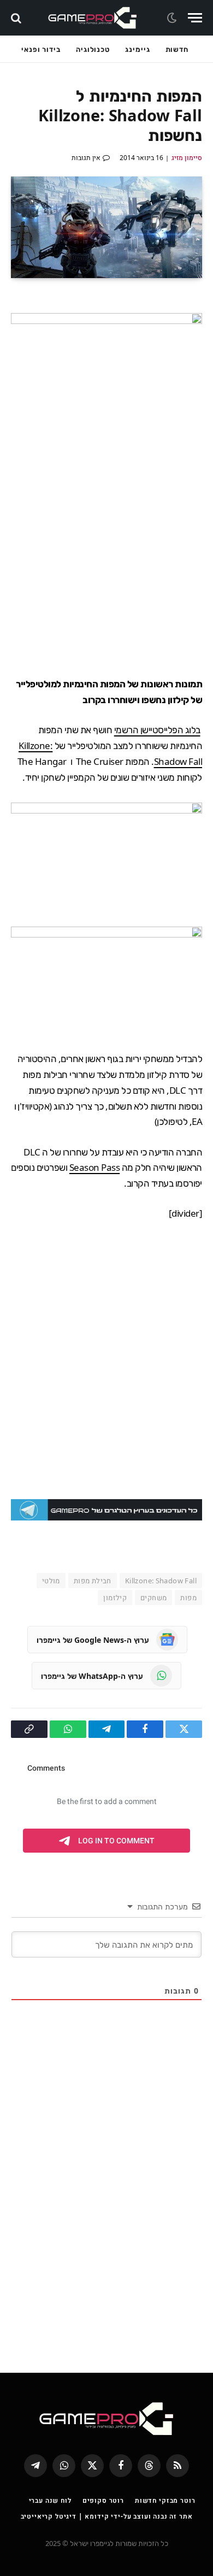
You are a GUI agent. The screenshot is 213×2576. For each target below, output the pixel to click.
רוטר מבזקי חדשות (165, 2500)
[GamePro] (93, 18)
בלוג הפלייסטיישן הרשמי (157, 730)
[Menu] (195, 18)
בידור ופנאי (41, 49)
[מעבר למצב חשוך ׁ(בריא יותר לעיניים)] (173, 18)
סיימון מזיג (187, 158)
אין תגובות (86, 158)
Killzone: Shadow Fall (161, 1581)
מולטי (51, 1581)
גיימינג (137, 49)
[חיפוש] (17, 18)
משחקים (153, 1598)
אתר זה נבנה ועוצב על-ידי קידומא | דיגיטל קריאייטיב (107, 2516)
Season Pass (94, 1167)
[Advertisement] (106, 549)
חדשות (177, 49)
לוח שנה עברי (50, 2500)
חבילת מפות (93, 1581)
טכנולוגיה (93, 49)
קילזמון (115, 1598)
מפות (188, 1598)
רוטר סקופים (103, 2500)
